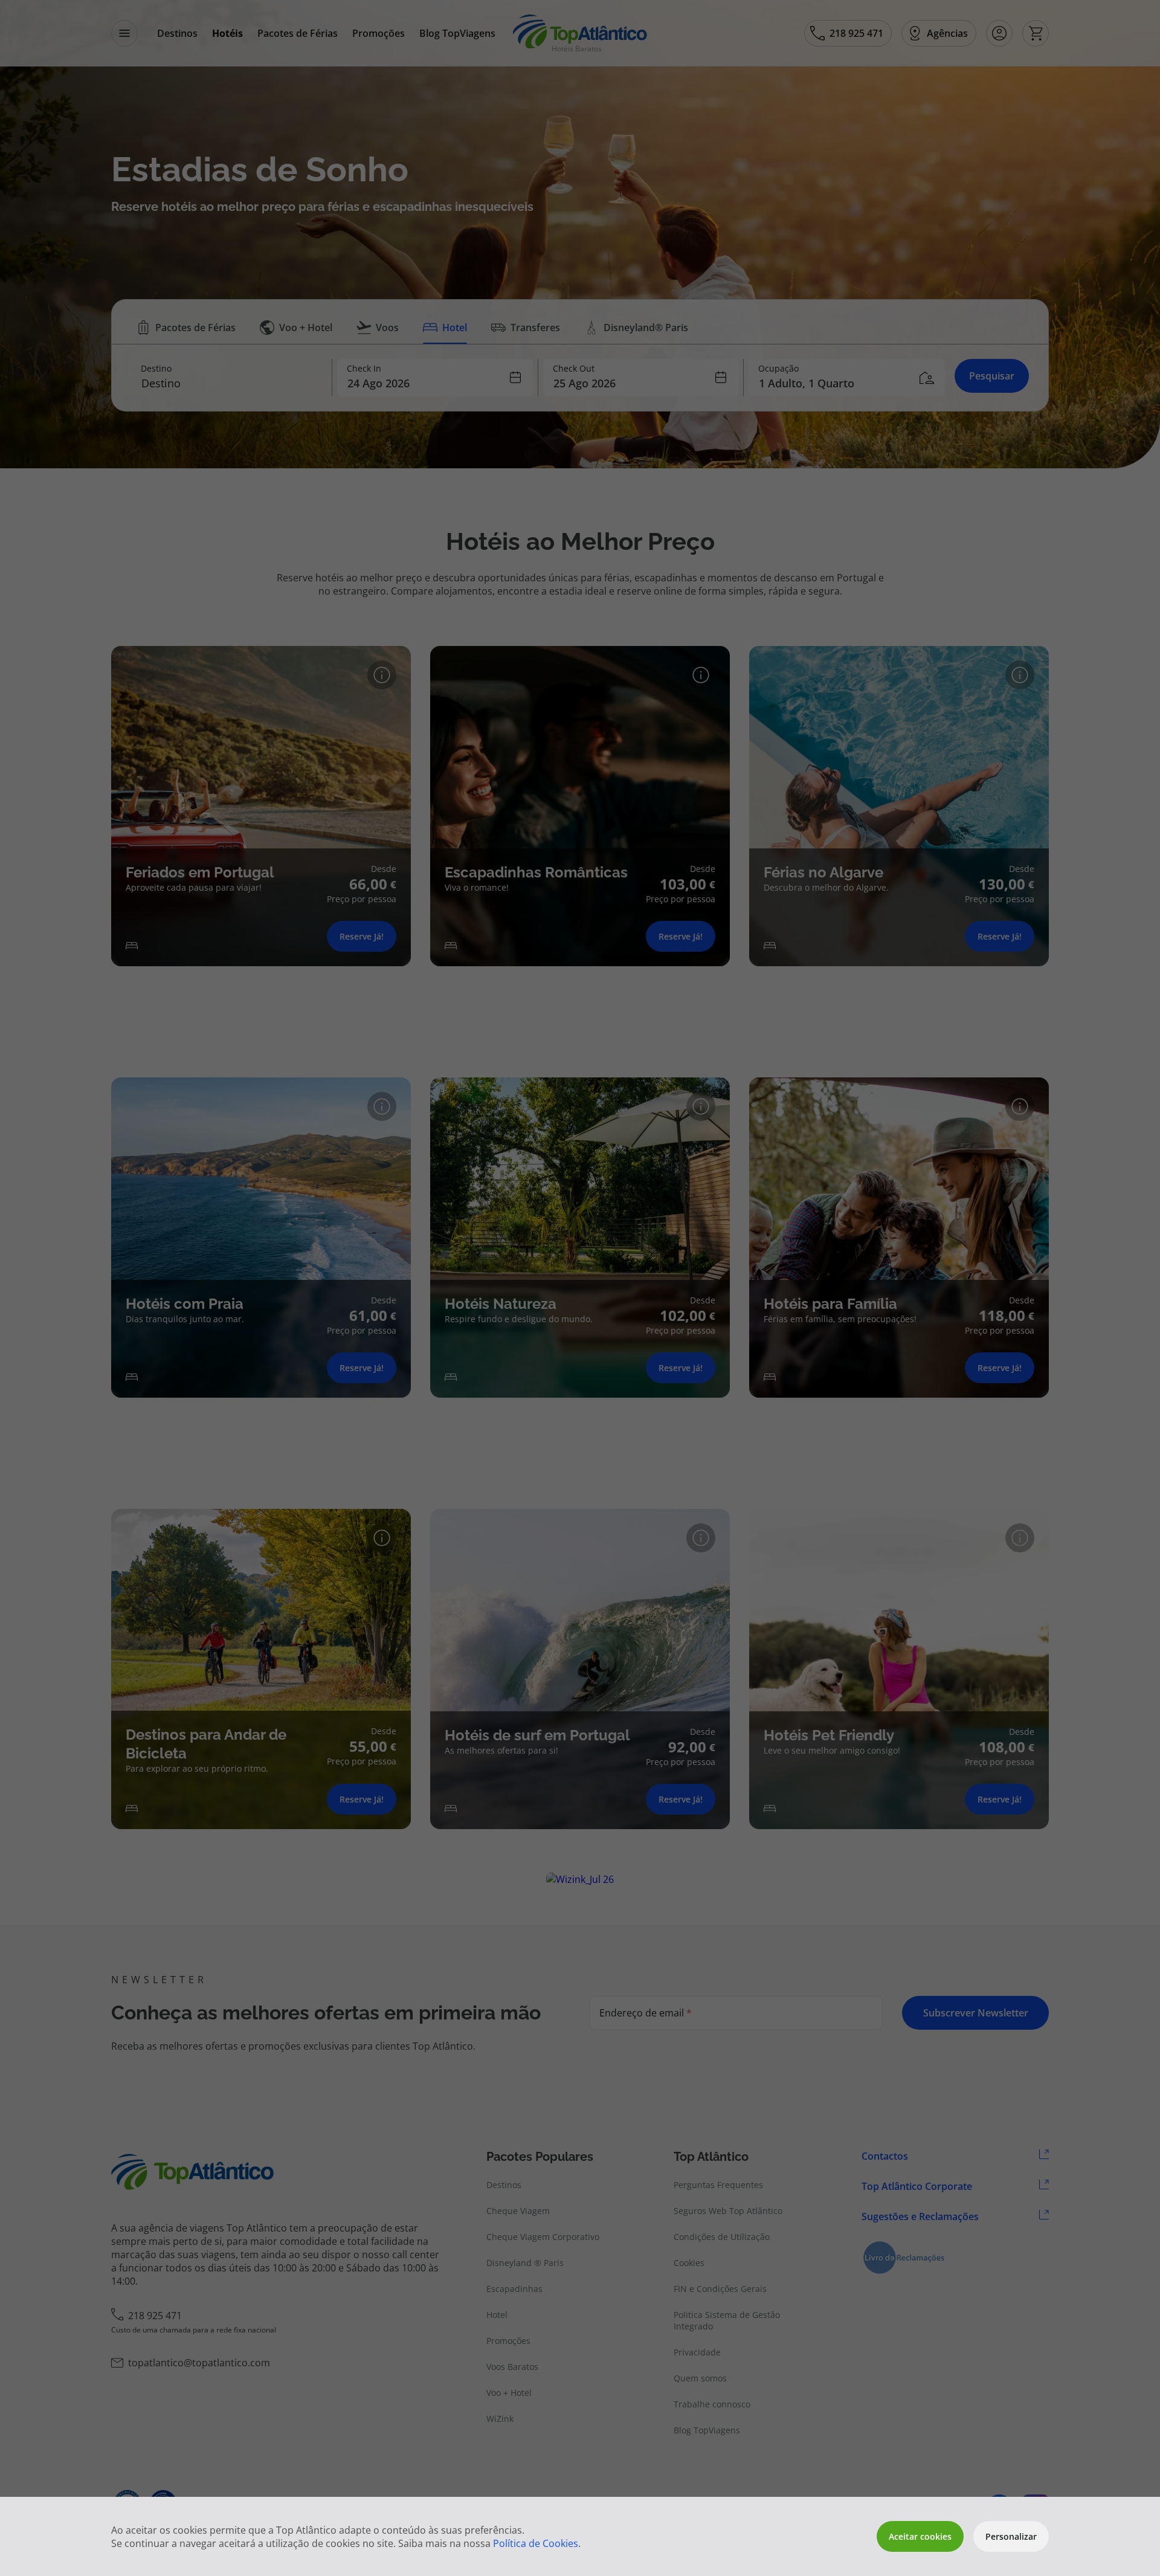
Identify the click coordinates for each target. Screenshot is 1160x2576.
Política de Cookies (536, 2543)
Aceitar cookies (920, 2536)
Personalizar (1011, 2536)
